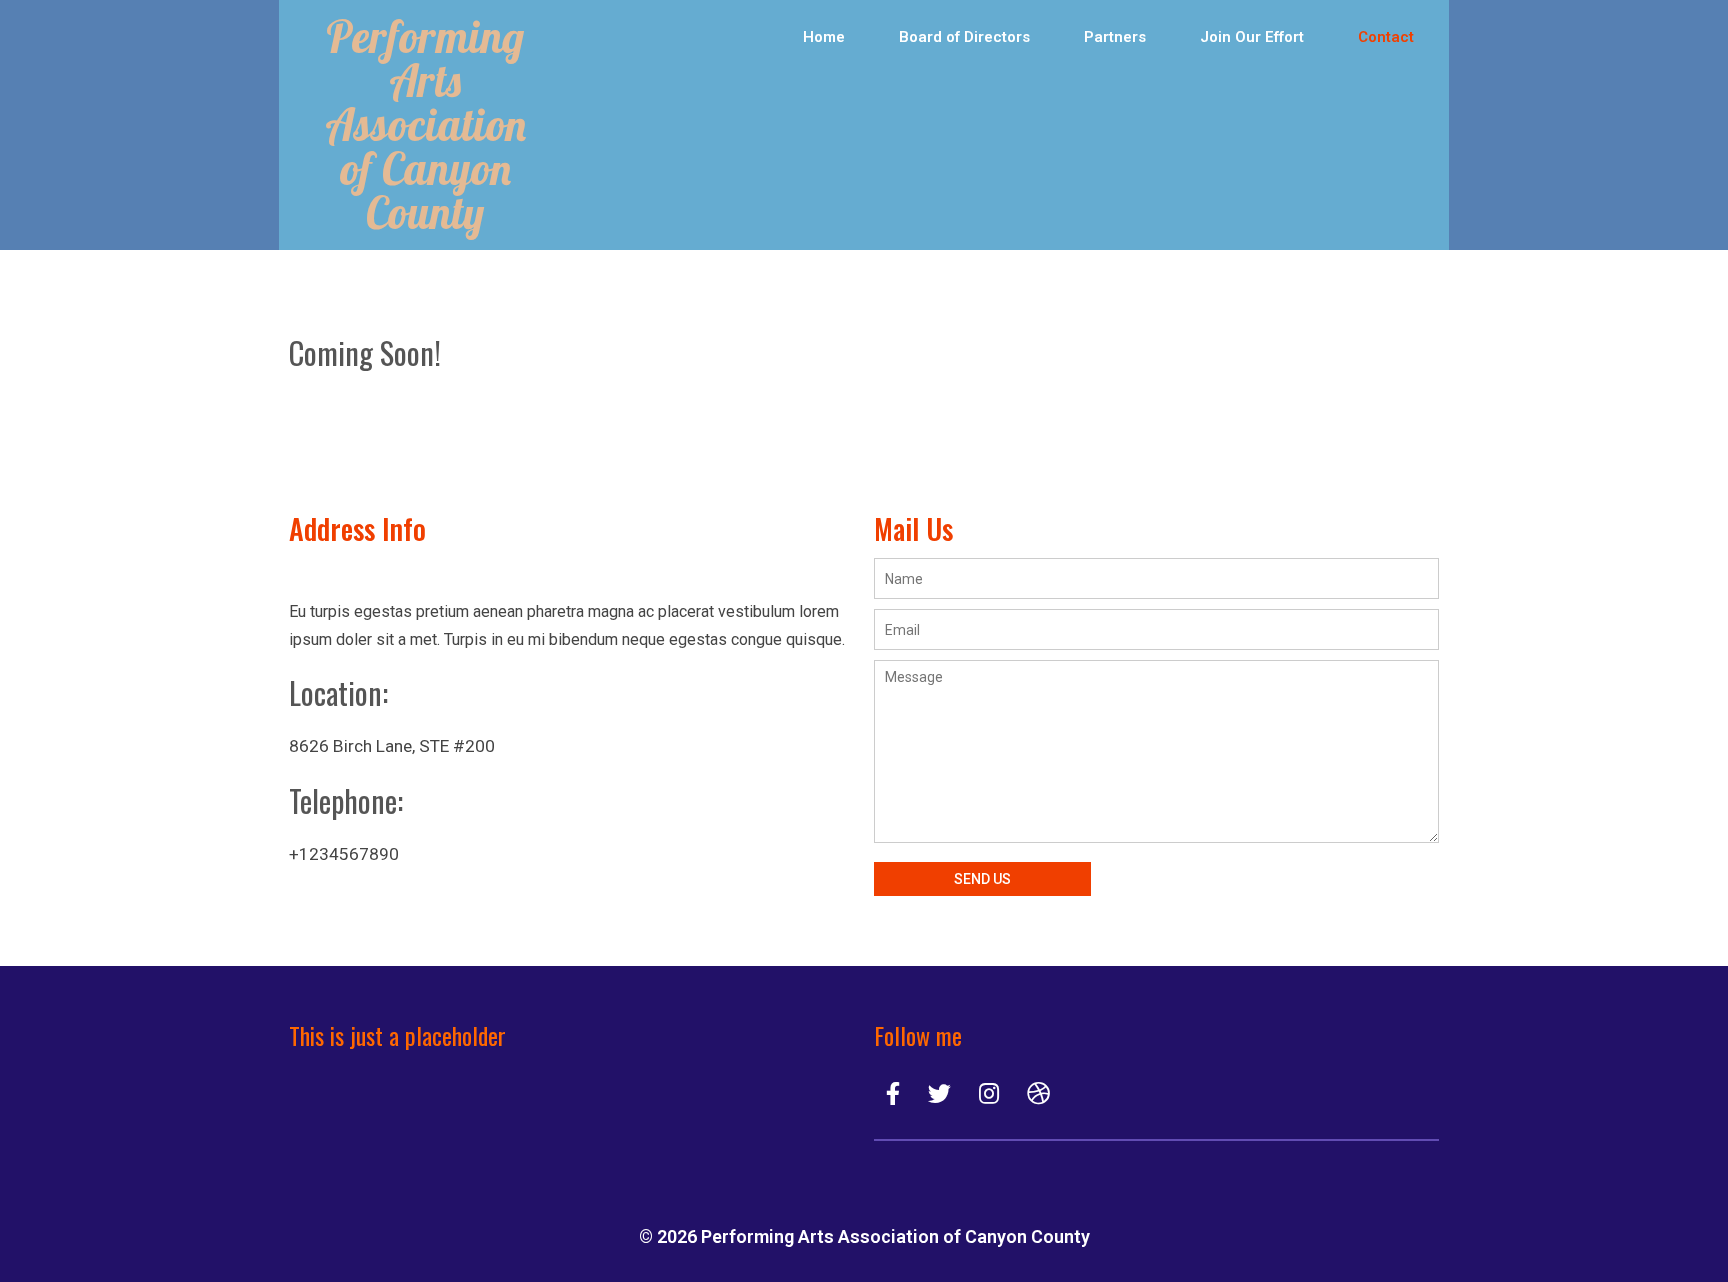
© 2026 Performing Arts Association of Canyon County (864, 1236)
